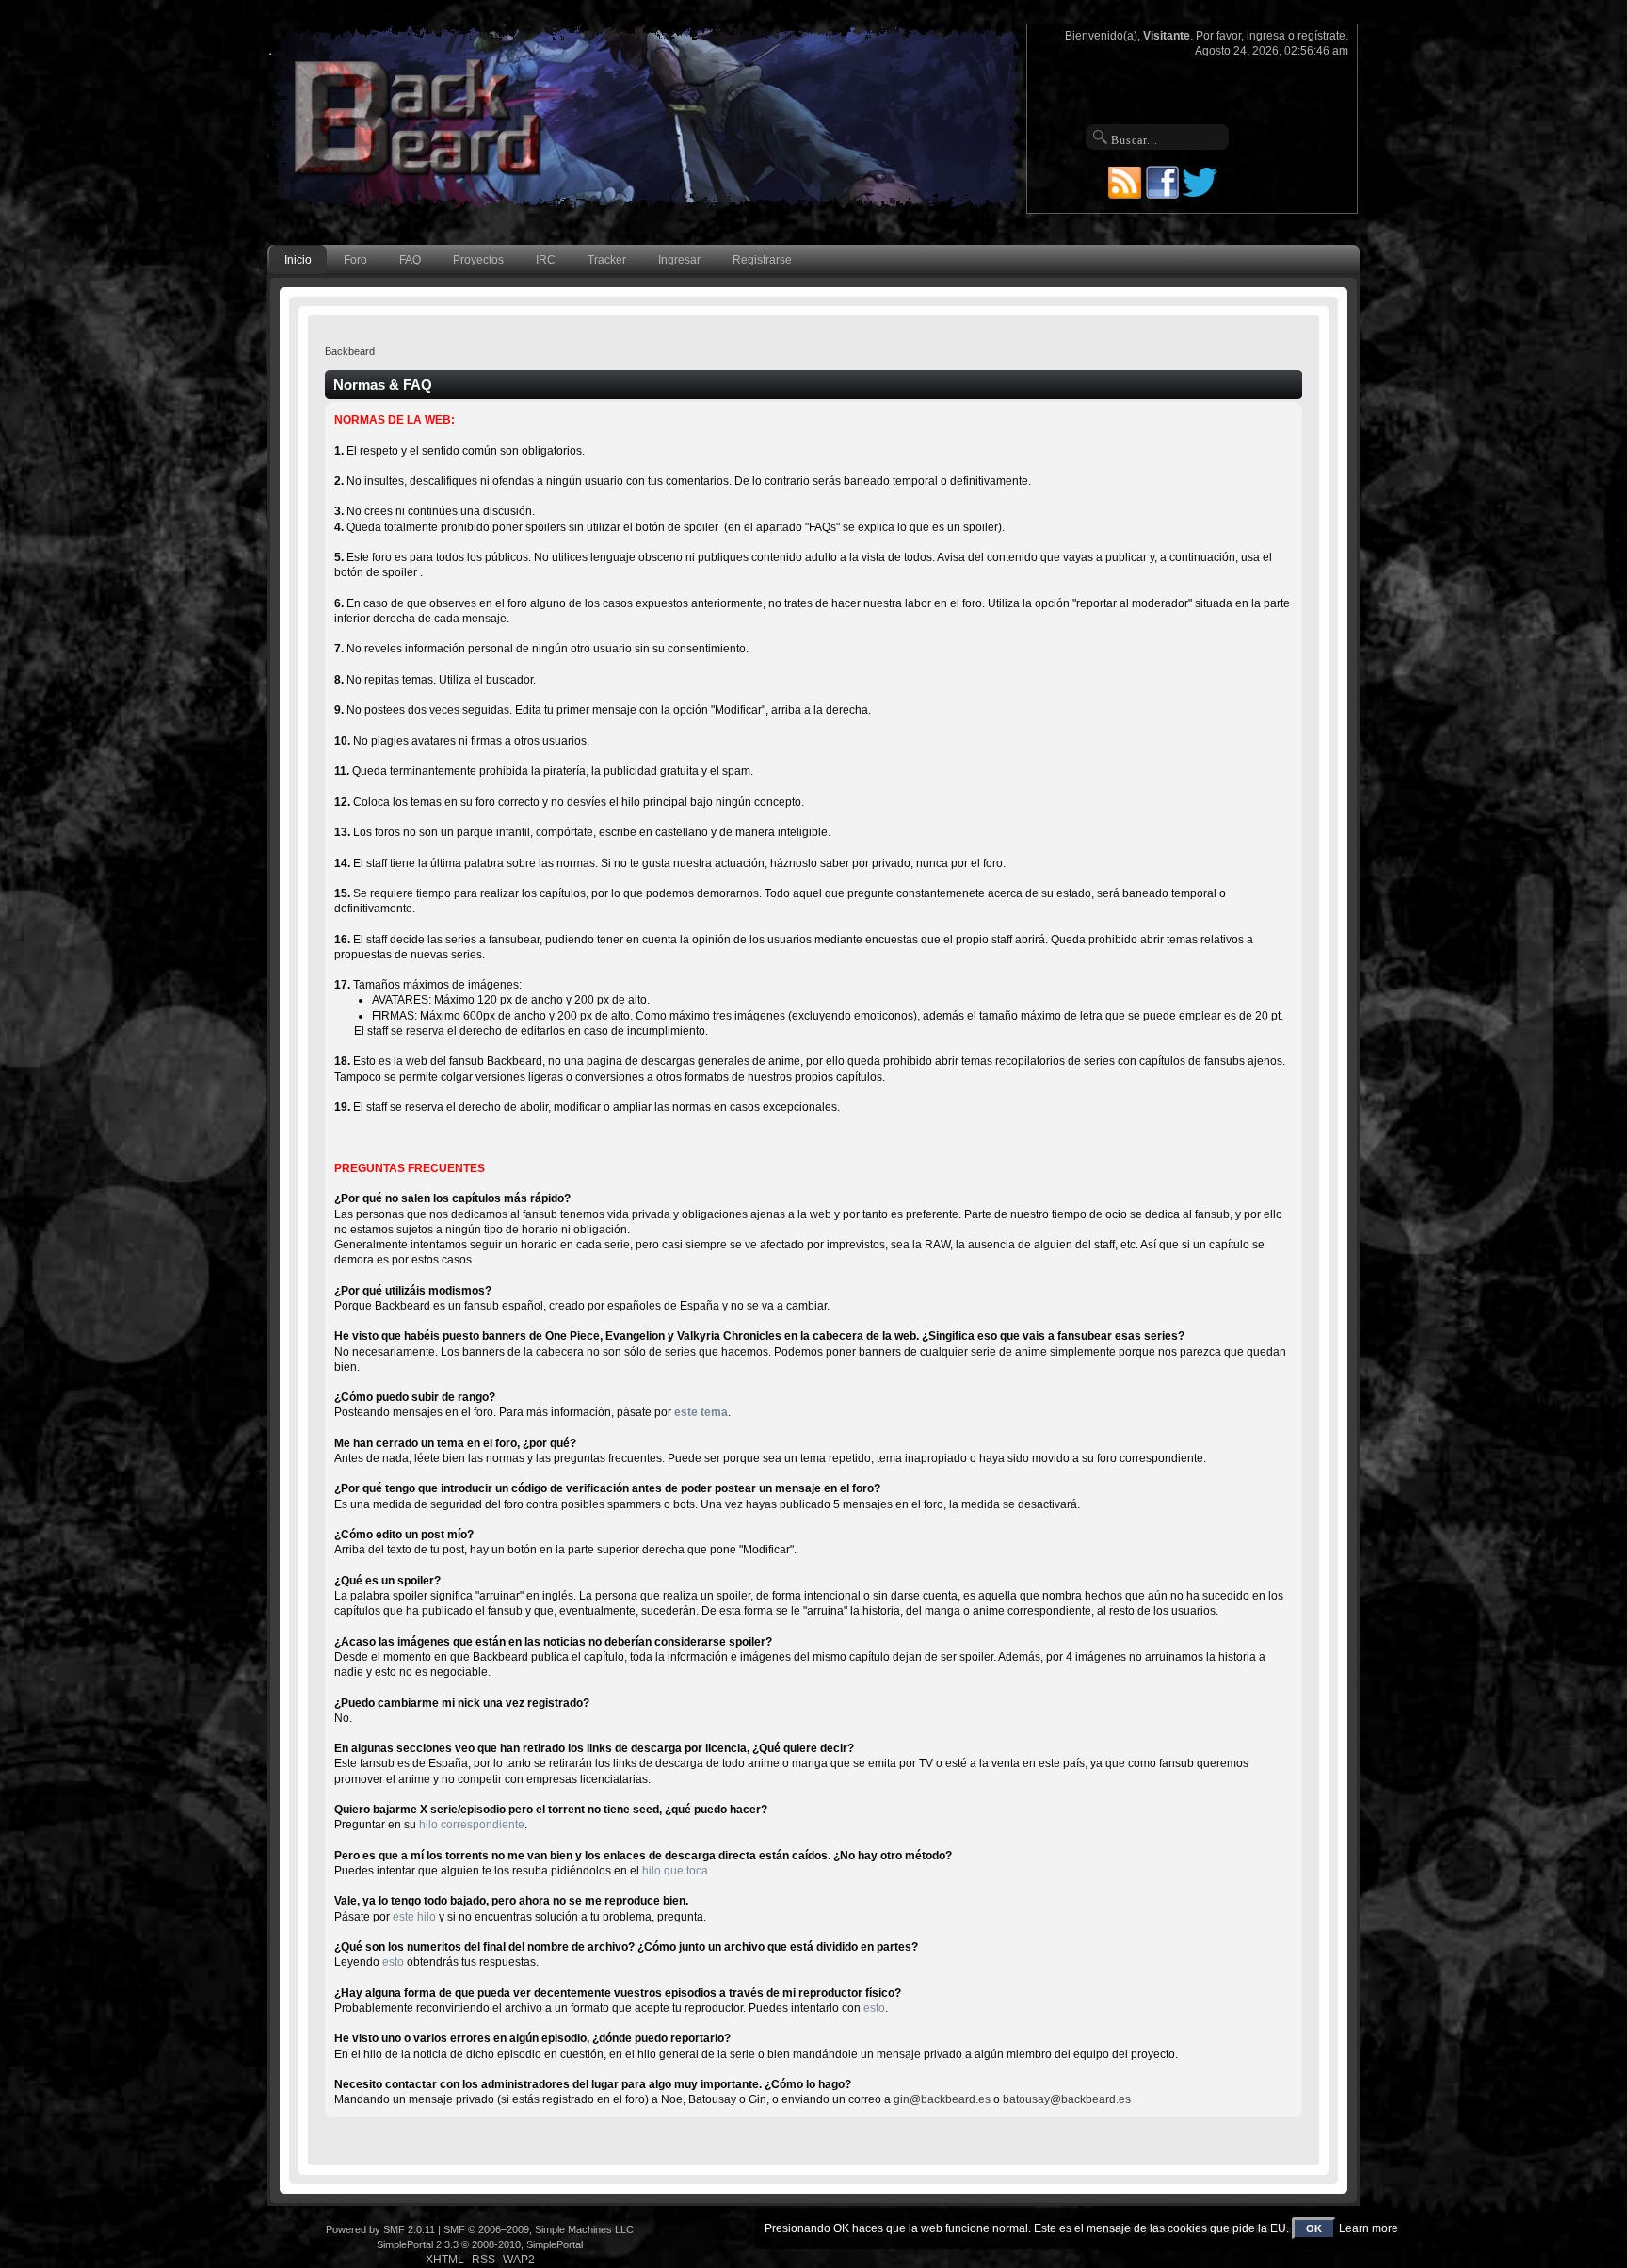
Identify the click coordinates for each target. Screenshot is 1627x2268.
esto (393, 1962)
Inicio (298, 260)
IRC (546, 260)
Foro (355, 260)
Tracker (607, 260)
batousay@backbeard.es (1067, 2099)
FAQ (410, 260)
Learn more (1369, 2228)
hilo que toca (675, 1871)
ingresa (1266, 36)
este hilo (414, 1917)
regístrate (1321, 36)
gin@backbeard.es (942, 2099)
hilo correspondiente (472, 1825)
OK (1314, 2228)
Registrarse (762, 260)
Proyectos (478, 260)
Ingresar (679, 260)
